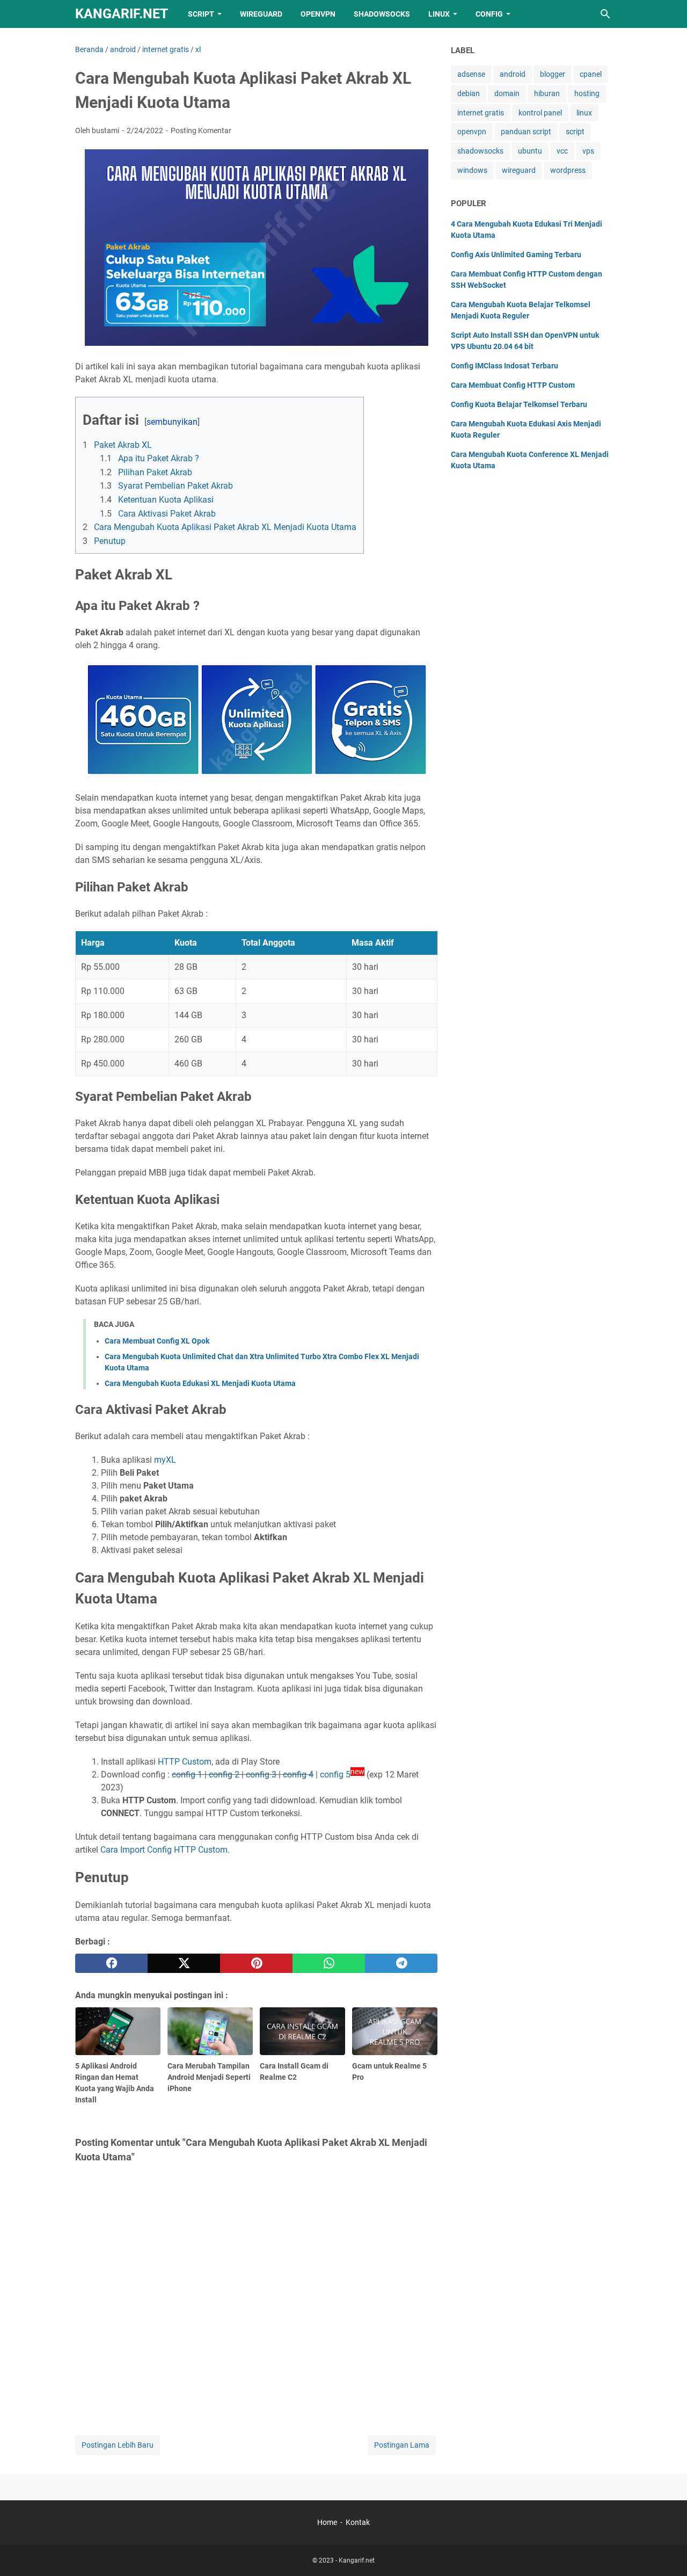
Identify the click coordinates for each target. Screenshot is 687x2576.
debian (469, 93)
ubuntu (530, 151)
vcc (562, 151)
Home (327, 2522)
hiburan (547, 93)
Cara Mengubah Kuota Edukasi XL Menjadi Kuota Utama (200, 1383)
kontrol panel (540, 113)
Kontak (358, 2522)
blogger (553, 74)
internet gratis (481, 113)
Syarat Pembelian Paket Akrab (176, 486)
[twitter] (184, 1963)
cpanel (591, 74)
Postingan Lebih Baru (118, 2445)
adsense (471, 74)
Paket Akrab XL (123, 445)
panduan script (526, 132)
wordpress (568, 170)
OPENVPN (318, 14)
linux (584, 113)
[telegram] (401, 1963)
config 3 (261, 1775)
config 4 (298, 1775)
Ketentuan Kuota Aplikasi (166, 500)
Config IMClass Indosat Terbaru (505, 366)
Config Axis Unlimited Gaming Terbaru (516, 255)
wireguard (519, 170)
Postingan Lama (402, 2445)
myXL (165, 1460)
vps (588, 151)
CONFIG (489, 14)
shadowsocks (480, 151)
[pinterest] (256, 1963)
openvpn (472, 132)
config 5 (335, 1775)
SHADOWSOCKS (382, 14)
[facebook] (111, 1963)
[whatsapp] (329, 1963)
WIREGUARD (261, 14)
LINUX (439, 14)
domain (507, 93)
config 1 (187, 1775)
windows (472, 170)
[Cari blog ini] (605, 14)
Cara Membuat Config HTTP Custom (513, 385)
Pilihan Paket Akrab (155, 472)
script (575, 132)
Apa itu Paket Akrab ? (159, 458)
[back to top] (666, 2552)
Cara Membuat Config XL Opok (157, 1341)
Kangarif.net (122, 14)
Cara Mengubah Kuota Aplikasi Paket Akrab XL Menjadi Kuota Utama (225, 527)
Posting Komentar (201, 130)
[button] (86, 406)
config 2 (224, 1775)
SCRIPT (201, 14)
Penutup (110, 541)
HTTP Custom (185, 1762)
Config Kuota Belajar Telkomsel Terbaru (519, 404)
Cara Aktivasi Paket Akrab (167, 514)
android (513, 74)
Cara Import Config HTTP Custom (164, 1850)
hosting (587, 93)
